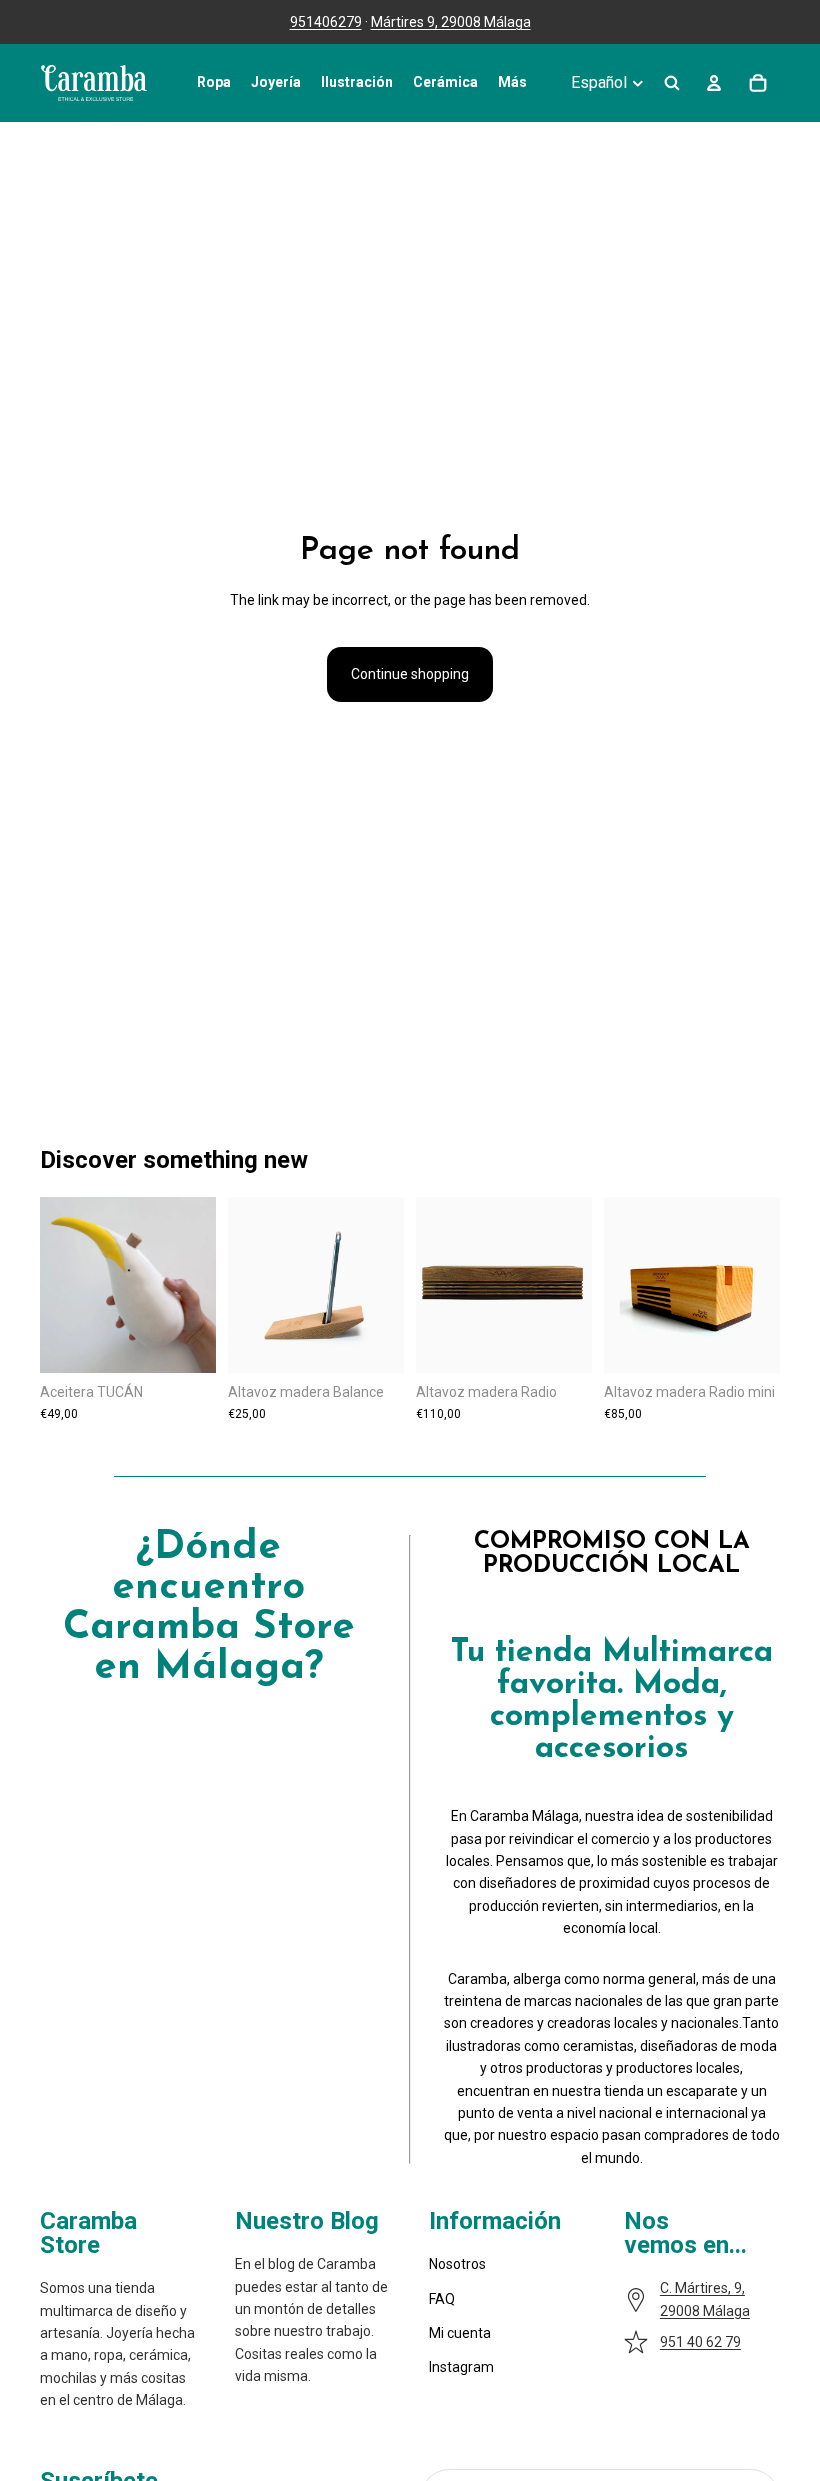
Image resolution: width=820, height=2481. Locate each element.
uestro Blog (316, 2221)
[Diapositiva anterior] (250, 1285)
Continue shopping (410, 674)
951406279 (326, 22)
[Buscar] (672, 83)
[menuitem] (512, 83)
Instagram (461, 2367)
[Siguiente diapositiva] (382, 1285)
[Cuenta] (714, 83)
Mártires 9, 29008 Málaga (451, 22)
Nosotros (457, 2264)
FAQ (442, 2299)
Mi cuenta (460, 2333)
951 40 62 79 (700, 2342)
